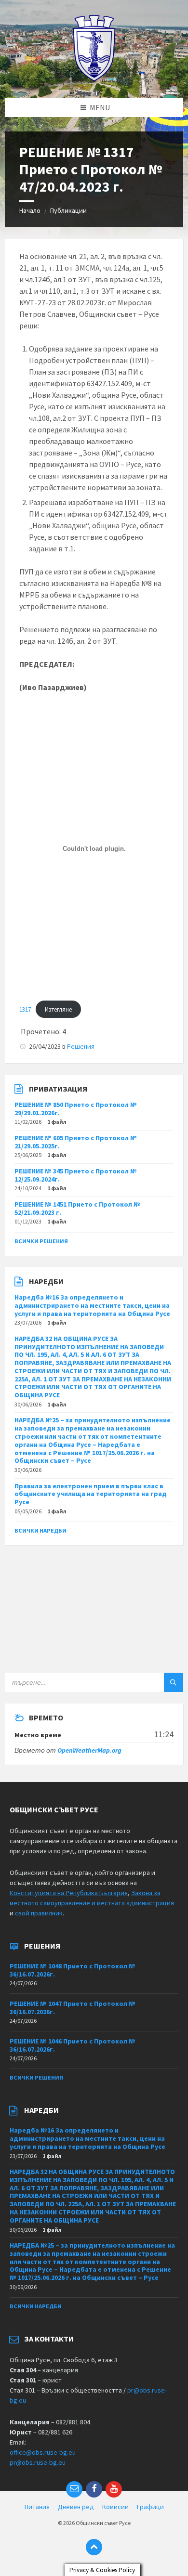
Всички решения (41, 1241)
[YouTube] (114, 2489)
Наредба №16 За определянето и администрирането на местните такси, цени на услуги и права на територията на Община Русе (92, 1305)
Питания (37, 2507)
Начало (30, 210)
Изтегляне (58, 1009)
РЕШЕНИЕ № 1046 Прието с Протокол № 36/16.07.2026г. (73, 2045)
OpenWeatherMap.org (89, 1750)
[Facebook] (94, 2489)
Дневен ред (76, 2507)
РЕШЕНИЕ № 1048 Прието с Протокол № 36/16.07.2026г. (73, 1970)
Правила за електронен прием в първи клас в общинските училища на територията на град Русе (91, 1494)
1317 (25, 1009)
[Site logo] (94, 79)
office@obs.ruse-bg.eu (43, 2452)
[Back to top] (94, 2547)
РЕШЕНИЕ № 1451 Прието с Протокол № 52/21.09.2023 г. (77, 1208)
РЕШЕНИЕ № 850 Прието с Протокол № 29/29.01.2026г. (76, 1109)
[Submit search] (174, 1682)
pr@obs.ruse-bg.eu (38, 2462)
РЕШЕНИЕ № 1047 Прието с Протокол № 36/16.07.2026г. (73, 2008)
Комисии (115, 2507)
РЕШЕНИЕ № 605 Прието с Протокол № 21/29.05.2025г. (76, 1142)
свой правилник (39, 1913)
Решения (81, 1046)
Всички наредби (40, 1530)
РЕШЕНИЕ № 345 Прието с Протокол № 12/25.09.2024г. (76, 1175)
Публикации (68, 210)
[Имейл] (74, 2489)
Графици (150, 2507)
